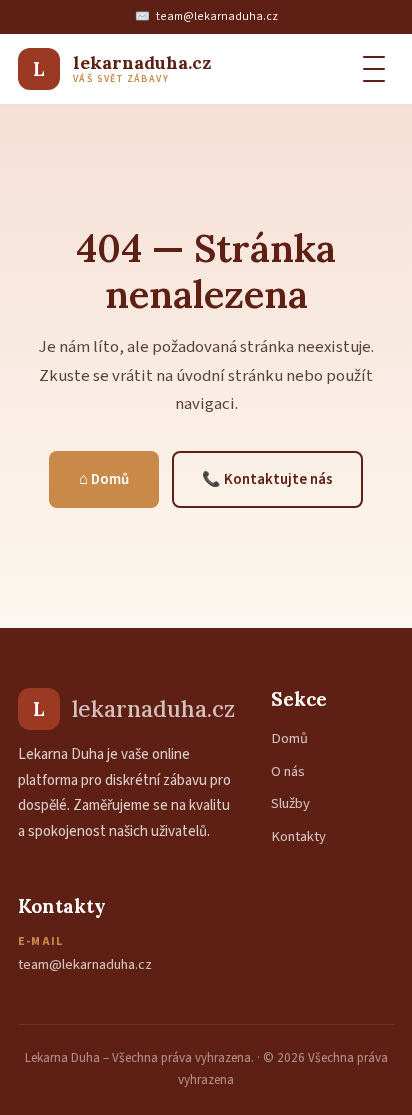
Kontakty (298, 836)
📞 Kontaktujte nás (267, 479)
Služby (290, 803)
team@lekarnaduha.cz (217, 16)
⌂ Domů (104, 479)
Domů (289, 738)
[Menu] (374, 69)
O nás (288, 771)
